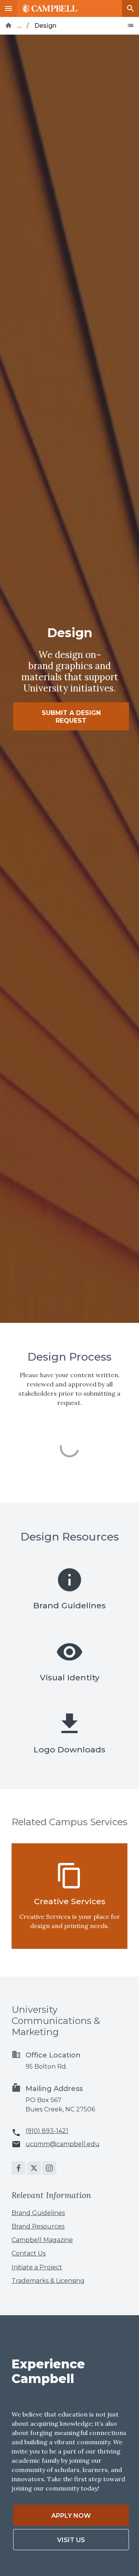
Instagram (49, 2168)
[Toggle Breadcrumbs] (131, 25)
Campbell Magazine (42, 2240)
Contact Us (29, 2253)
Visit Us (71, 2540)
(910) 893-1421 (47, 2131)
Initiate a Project (37, 2267)
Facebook (19, 2168)
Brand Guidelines (38, 2213)
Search (131, 8)
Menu (8, 8)
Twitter (34, 2168)
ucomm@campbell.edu (63, 2144)
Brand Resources (38, 2226)
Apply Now (71, 2516)
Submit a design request (71, 717)
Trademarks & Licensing (48, 2281)
